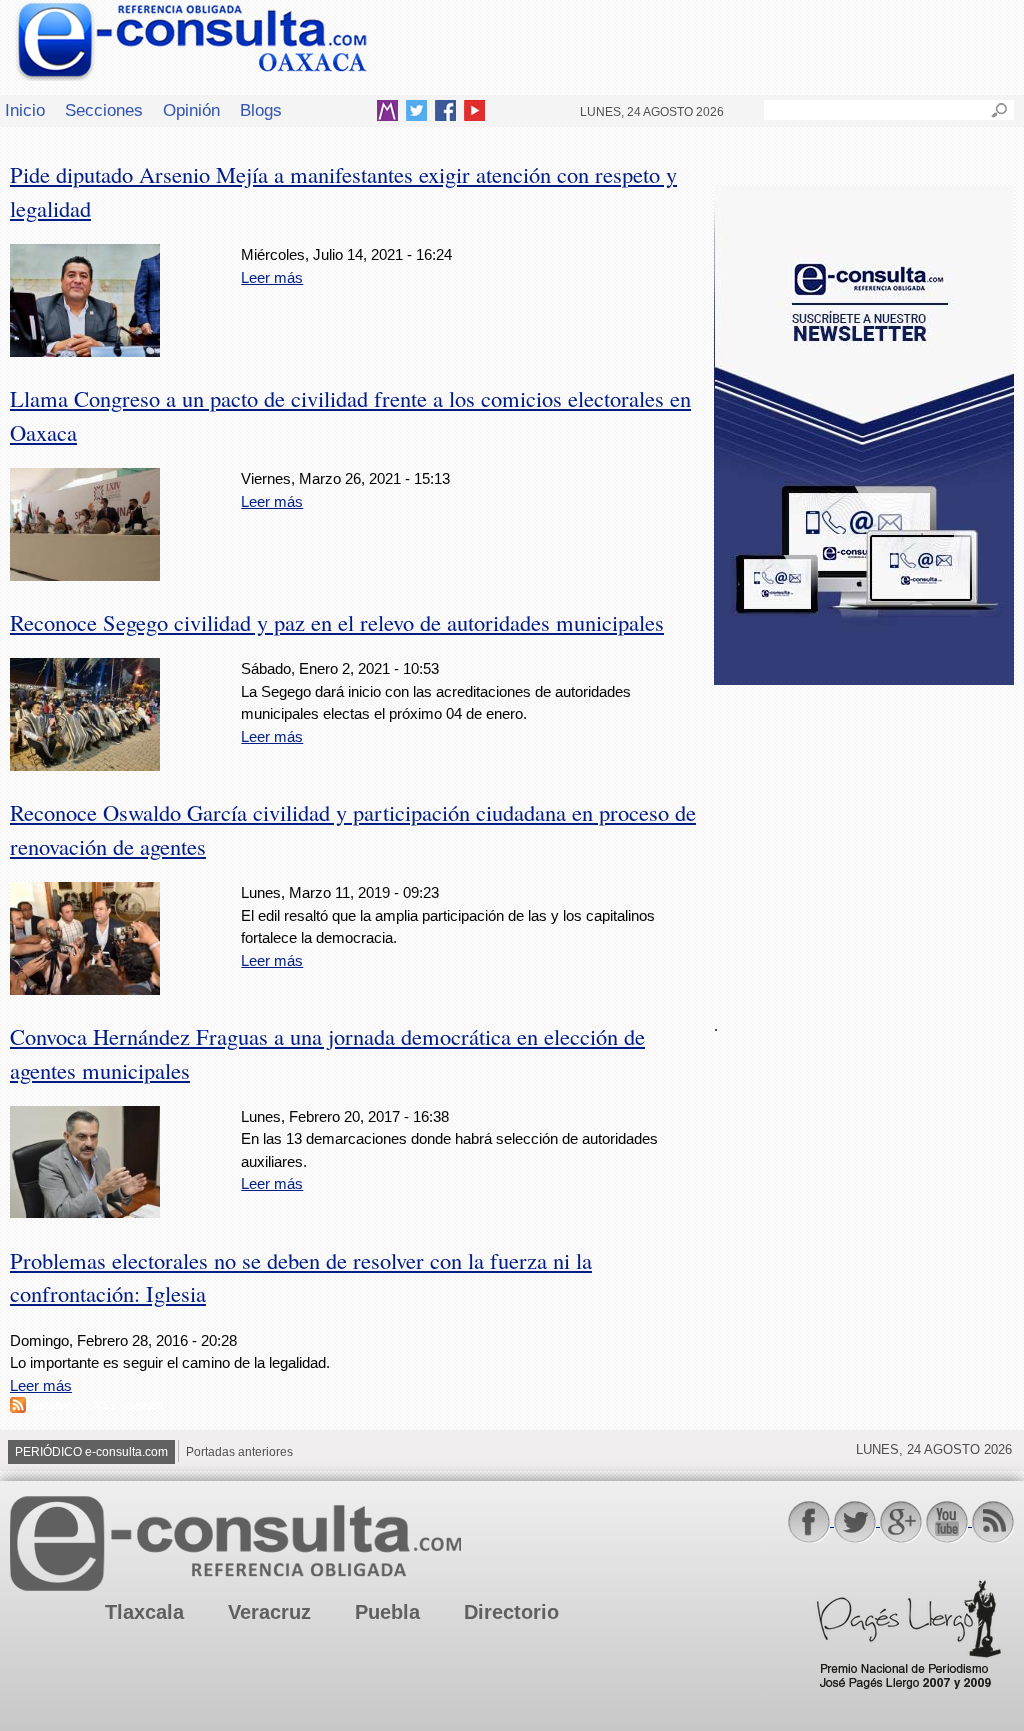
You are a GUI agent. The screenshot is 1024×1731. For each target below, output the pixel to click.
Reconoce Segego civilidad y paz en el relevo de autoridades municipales (337, 622)
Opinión (191, 110)
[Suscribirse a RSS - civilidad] (18, 1407)
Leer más (272, 277)
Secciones (104, 110)
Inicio (25, 110)
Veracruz (269, 1612)
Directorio (511, 1612)
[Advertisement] (864, 839)
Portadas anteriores (239, 1452)
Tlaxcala (144, 1612)
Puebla (387, 1612)
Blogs (261, 110)
